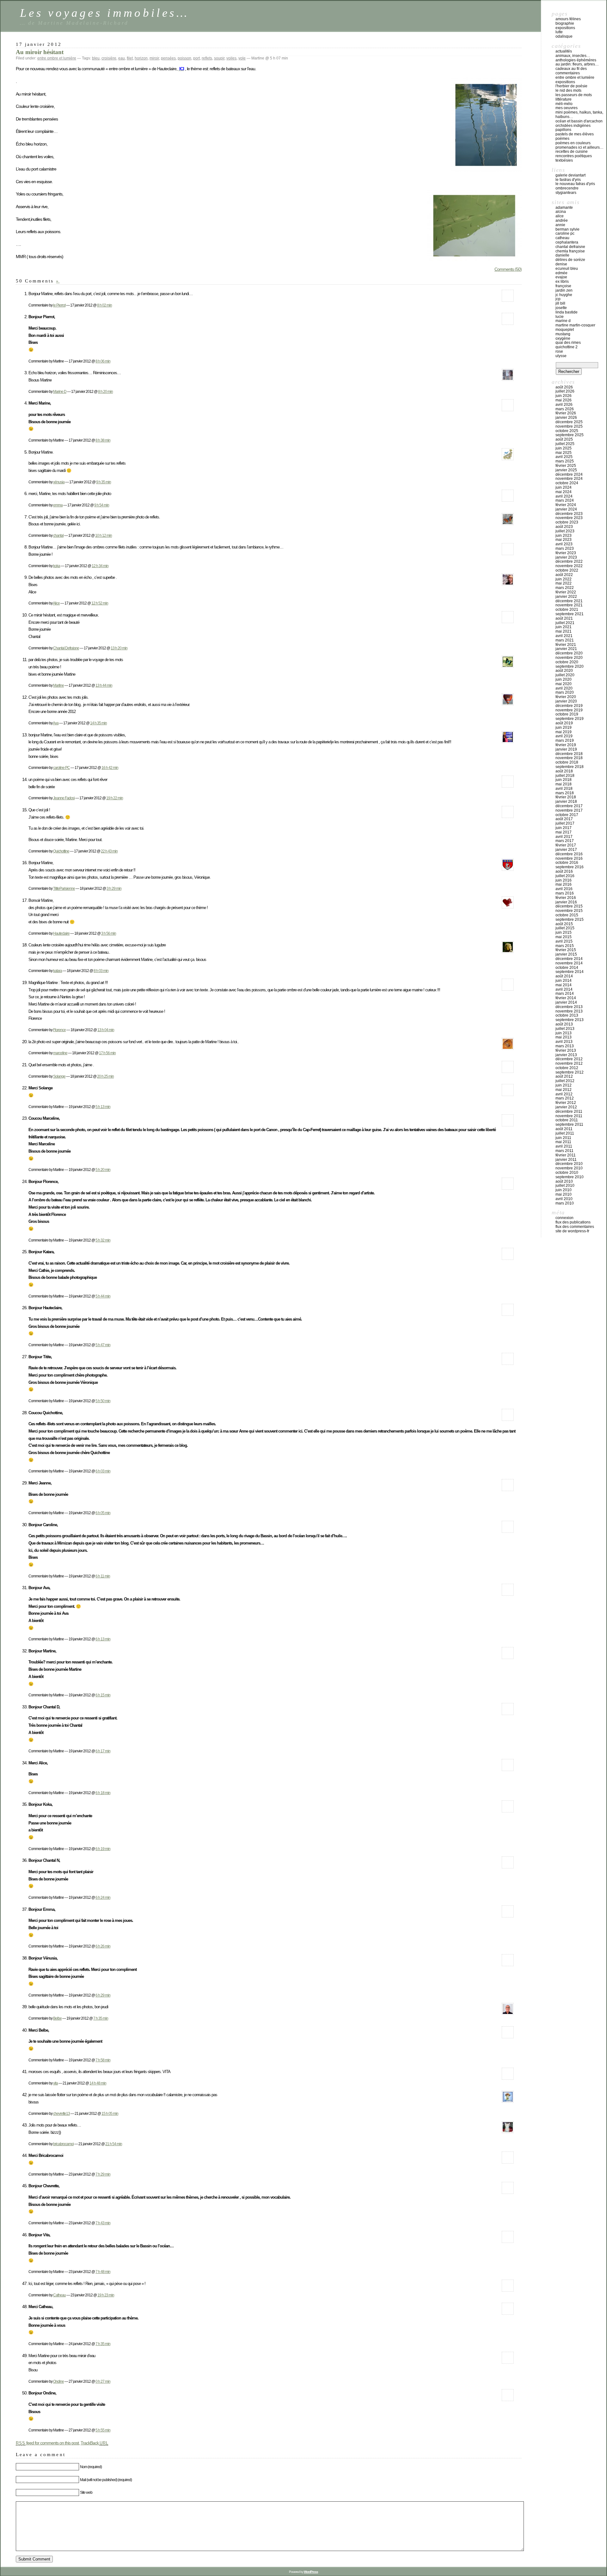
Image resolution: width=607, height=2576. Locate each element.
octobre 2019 (567, 714)
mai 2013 (564, 1037)
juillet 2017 (565, 823)
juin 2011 (563, 1138)
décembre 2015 (569, 906)
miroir (154, 58)
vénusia (59, 482)
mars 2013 (565, 1046)
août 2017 (564, 819)
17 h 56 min (107, 1053)
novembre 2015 (569, 911)
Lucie (560, 317)
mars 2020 (565, 692)
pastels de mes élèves (575, 134)
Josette (561, 308)
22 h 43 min (109, 851)
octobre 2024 (567, 483)
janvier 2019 (566, 749)
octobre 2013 (567, 1015)
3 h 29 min (114, 888)
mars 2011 (564, 1151)
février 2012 (566, 1103)
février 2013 (566, 1050)
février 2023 (566, 553)
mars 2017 (565, 841)
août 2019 (564, 723)
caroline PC (61, 768)
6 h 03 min (103, 1471)
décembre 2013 (569, 1007)
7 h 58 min (103, 2060)
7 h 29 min (103, 2174)
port (196, 58)
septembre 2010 (570, 1177)
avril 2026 (564, 405)
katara (58, 971)
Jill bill (560, 303)
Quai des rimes (568, 343)
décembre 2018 (569, 754)
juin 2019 (564, 728)
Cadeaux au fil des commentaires (571, 71)
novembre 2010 (569, 1168)
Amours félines (568, 19)
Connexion (564, 1218)
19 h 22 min (115, 798)
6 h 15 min (103, 1695)
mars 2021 (565, 640)
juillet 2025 (565, 444)
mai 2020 (564, 684)
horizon (141, 58)
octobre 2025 (567, 431)
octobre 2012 (567, 1068)
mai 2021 (564, 631)
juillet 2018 (565, 776)
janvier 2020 (566, 701)
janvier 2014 (566, 1002)
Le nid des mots (568, 90)
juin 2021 (564, 627)
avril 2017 (564, 837)
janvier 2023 (566, 557)
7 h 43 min (103, 2223)
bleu (96, 58)
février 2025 (566, 466)
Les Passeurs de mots (574, 95)
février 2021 (566, 645)
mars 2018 (565, 793)
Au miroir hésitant (40, 52)
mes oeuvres (567, 108)
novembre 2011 (569, 1116)
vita (55, 2083)
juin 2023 (564, 536)
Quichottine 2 (567, 347)
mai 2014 (564, 985)
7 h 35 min (101, 2018)
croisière (109, 58)
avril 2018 (564, 789)
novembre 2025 (569, 426)
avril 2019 (564, 736)
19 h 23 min (106, 2295)
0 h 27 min (103, 2381)
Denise (561, 264)
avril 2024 (564, 496)
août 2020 (564, 671)
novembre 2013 (569, 1011)
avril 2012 (564, 1094)
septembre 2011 (569, 1124)
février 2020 (566, 697)
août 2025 (564, 439)
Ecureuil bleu (567, 269)
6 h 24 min (103, 1897)
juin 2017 (564, 828)
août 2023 (564, 527)
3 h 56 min (109, 933)
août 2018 (564, 771)
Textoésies (564, 160)
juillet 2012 (565, 1081)
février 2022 (566, 592)
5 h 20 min (103, 1170)
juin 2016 (564, 880)
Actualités (564, 51)
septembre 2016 (570, 867)
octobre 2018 (567, 762)
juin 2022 (564, 579)
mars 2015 (565, 946)
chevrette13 (61, 2113)
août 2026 (564, 387)
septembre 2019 (570, 719)
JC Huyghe (564, 295)
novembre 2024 (569, 479)
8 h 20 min (105, 391)
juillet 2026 (565, 391)
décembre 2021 (569, 601)
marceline (60, 1053)
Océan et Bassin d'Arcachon (579, 121)
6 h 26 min (103, 1946)
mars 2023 (565, 548)
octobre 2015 (567, 915)
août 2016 (564, 871)
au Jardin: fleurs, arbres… (577, 64)
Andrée (562, 220)
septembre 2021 (570, 614)
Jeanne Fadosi (64, 798)
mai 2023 (564, 540)
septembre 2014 (570, 972)
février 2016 (566, 898)
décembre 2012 (569, 1059)
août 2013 (564, 1024)
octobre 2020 (567, 662)
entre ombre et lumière (57, 58)
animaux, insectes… (573, 56)
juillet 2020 (565, 675)
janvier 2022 (566, 597)
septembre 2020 (570, 666)
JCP (558, 299)
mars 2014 (565, 994)
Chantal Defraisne (66, 648)
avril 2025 (564, 457)
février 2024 (566, 505)
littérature (564, 99)
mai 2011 (563, 1142)
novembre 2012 (569, 1063)
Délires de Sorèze (570, 260)
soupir (219, 58)
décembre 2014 (569, 959)
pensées (168, 58)
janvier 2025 (566, 470)
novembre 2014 (569, 963)
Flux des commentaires (575, 1227)
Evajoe (561, 277)
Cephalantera (567, 242)
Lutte (559, 32)
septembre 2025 (570, 435)
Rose (559, 351)
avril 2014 (564, 989)
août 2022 (564, 575)
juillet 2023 (565, 531)
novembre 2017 (569, 810)
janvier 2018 (566, 802)
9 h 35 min (104, 482)
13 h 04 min (106, 1030)
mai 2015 (564, 937)
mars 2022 (565, 588)
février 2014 (566, 998)
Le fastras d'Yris (568, 180)
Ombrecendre (567, 188)
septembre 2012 (570, 1072)
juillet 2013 (565, 1029)
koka (57, 566)
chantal (58, 535)
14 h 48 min (98, 2083)
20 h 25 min (105, 1076)
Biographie (565, 23)
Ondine (58, 2381)
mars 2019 (565, 740)
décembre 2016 (569, 854)
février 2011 (566, 1155)
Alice (56, 603)
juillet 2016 (565, 876)
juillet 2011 (565, 1133)
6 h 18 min (103, 1793)
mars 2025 (565, 461)
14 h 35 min (98, 723)
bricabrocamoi (63, 2144)
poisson (184, 58)
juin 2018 (564, 780)
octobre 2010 (567, 1173)
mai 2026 (564, 400)
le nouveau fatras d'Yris (575, 184)
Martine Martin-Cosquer (575, 325)
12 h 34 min (100, 566)
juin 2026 (564, 396)
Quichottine (61, 851)
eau (122, 58)
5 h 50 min (103, 1401)
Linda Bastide (567, 312)
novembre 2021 (569, 605)
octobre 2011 (567, 1120)
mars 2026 (565, 409)
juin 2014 (564, 981)
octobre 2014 (567, 968)
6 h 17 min (103, 1751)
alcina (561, 212)
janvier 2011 (566, 1160)
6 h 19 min (103, 1849)
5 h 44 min (103, 1296)
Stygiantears (566, 193)
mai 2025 (564, 453)
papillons (563, 130)
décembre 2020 (569, 653)
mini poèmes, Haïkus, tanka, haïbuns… (579, 115)
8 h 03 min (101, 971)
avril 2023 (564, 544)
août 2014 (564, 976)
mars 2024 (565, 500)
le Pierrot (59, 305)
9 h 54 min (102, 505)
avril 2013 (564, 1042)
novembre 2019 (569, 710)
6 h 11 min (103, 1576)
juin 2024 (564, 487)
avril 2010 (564, 1199)
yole (242, 58)
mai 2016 (564, 884)
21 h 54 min (114, 2144)
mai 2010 (564, 1194)
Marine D (60, 391)
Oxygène (563, 338)
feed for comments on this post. (48, 2443)
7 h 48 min (103, 2272)
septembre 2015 (570, 920)
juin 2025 (564, 448)
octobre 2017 (567, 815)
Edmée (561, 273)
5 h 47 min (103, 1345)
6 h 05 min (103, 1513)
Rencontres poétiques (574, 156)
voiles (231, 58)
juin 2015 (564, 932)
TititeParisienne (64, 888)
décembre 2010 (569, 1164)
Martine (58, 685)
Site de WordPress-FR (572, 1231)
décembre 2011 (569, 1112)
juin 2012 (564, 1085)
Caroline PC (565, 233)
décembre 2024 (569, 474)
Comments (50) (508, 269)
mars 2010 (565, 1203)
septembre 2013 (570, 1020)
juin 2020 (564, 679)
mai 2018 (564, 784)
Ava (56, 723)
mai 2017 (564, 832)
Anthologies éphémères (576, 60)
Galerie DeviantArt (570, 175)
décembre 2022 (569, 561)
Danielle (562, 255)
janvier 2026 (566, 418)
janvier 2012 (566, 1107)
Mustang (563, 334)
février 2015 (566, 950)
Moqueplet (565, 330)
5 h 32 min (103, 1240)
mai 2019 (564, 732)
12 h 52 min (100, 603)
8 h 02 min (104, 305)
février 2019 (566, 745)
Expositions (565, 28)
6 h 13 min (103, 1639)
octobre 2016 (567, 863)
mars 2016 (565, 893)
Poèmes (562, 139)
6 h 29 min (103, 1995)
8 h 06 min (103, 361)
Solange (59, 1076)
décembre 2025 (569, 422)
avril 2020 (564, 688)
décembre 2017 (569, 806)
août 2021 (564, 618)
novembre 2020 (569, 658)
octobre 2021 (567, 610)
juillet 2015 (565, 928)
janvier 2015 (566, 954)
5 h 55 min (103, 2430)
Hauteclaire (61, 933)
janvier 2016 (566, 902)
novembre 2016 (569, 858)
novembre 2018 (569, 758)
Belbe (57, 2018)
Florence (59, 1030)
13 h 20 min (119, 648)
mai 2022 (564, 583)
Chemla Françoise (570, 251)
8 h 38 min (103, 440)
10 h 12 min (104, 535)
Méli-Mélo (564, 104)
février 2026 (566, 413)
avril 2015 (564, 941)
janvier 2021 (566, 649)
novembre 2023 (569, 518)
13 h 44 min (104, 685)
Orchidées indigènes (573, 126)
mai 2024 (564, 492)
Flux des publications (573, 1222)
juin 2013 (564, 1033)
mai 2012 (564, 1090)
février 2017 (566, 845)
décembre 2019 (569, 706)
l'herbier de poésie (571, 86)
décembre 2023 (569, 514)
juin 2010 (564, 1190)
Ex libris (562, 282)
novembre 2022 (569, 566)
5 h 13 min (103, 1107)
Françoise (563, 286)
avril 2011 (564, 1146)
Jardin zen (564, 290)
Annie (560, 225)
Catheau (59, 2295)
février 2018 (566, 797)
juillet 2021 (565, 623)
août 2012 (564, 1076)
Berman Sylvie (567, 229)
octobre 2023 (567, 522)
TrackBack (95, 2443)
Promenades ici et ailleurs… (579, 147)
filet (130, 58)
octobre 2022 (567, 570)
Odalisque (564, 36)
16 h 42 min (110, 768)
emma (58, 505)
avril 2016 (564, 889)
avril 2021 (564, 636)
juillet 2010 (565, 1186)
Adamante (564, 207)
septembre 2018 (570, 767)
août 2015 (564, 924)
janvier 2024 (566, 509)
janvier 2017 (566, 850)
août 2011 (564, 1129)
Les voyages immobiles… (104, 13)
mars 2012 (565, 1098)
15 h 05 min (110, 2113)
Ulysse (561, 356)
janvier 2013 (566, 1055)
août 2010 (564, 1181)
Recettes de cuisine (572, 152)
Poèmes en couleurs (573, 143)
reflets (207, 58)
